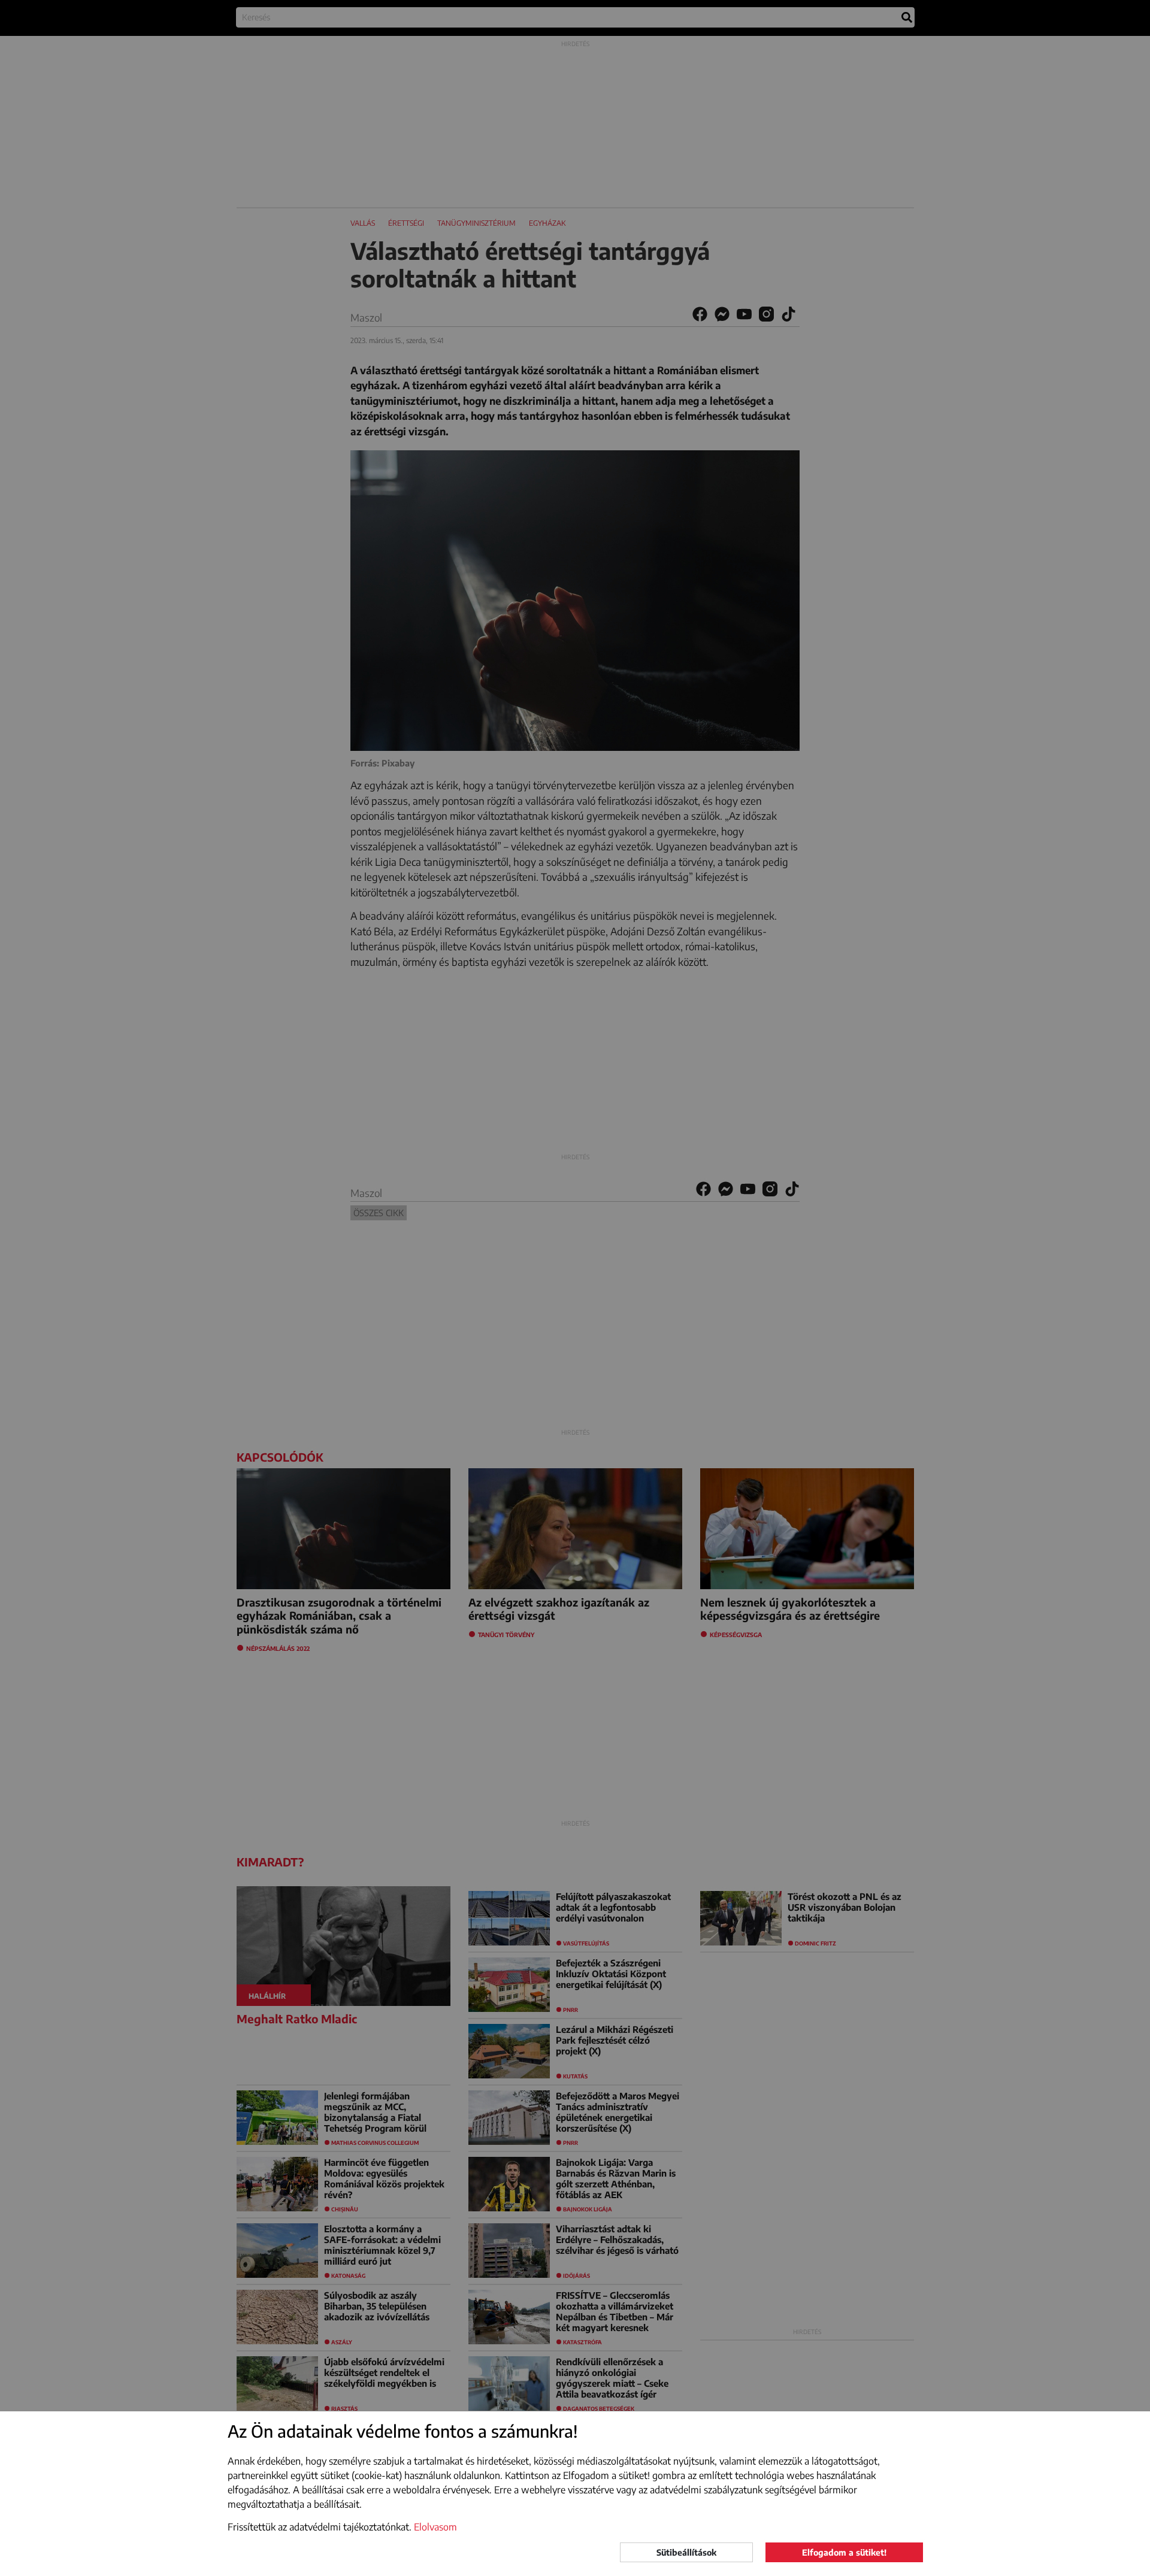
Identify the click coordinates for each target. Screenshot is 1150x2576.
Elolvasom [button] (435, 2527)
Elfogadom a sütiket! (844, 2552)
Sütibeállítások (686, 2552)
